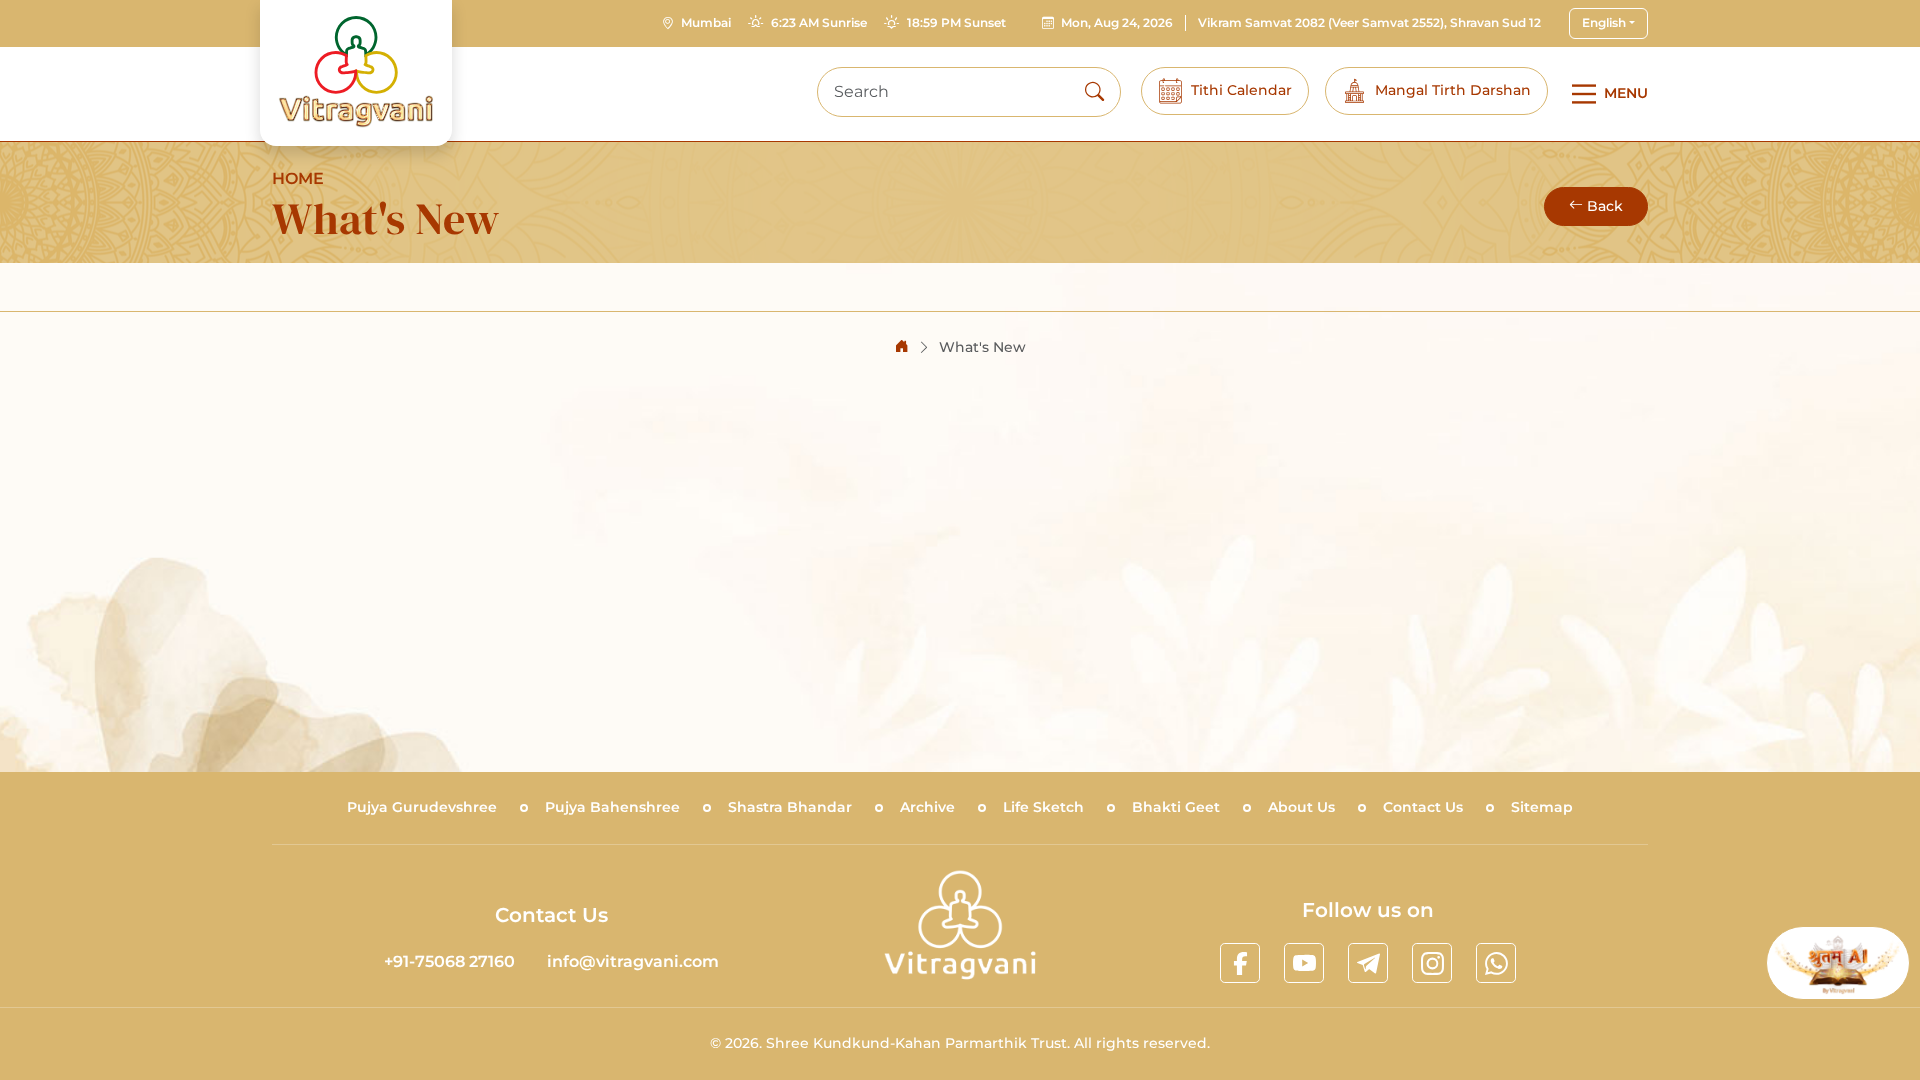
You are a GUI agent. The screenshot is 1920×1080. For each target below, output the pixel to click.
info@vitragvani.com (633, 961)
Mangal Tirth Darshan (1453, 90)
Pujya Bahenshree (612, 807)
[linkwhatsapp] (1496, 963)
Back (1605, 206)
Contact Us (1423, 807)
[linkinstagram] (1432, 963)
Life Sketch (1043, 807)
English (1604, 22)
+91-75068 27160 (449, 961)
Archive (927, 807)
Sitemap (1542, 807)
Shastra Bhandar (790, 807)
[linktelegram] (1368, 963)
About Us (1301, 807)
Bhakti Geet (1176, 807)
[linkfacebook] (1240, 963)
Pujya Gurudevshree (422, 807)
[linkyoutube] (1304, 963)
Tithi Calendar (1241, 90)
